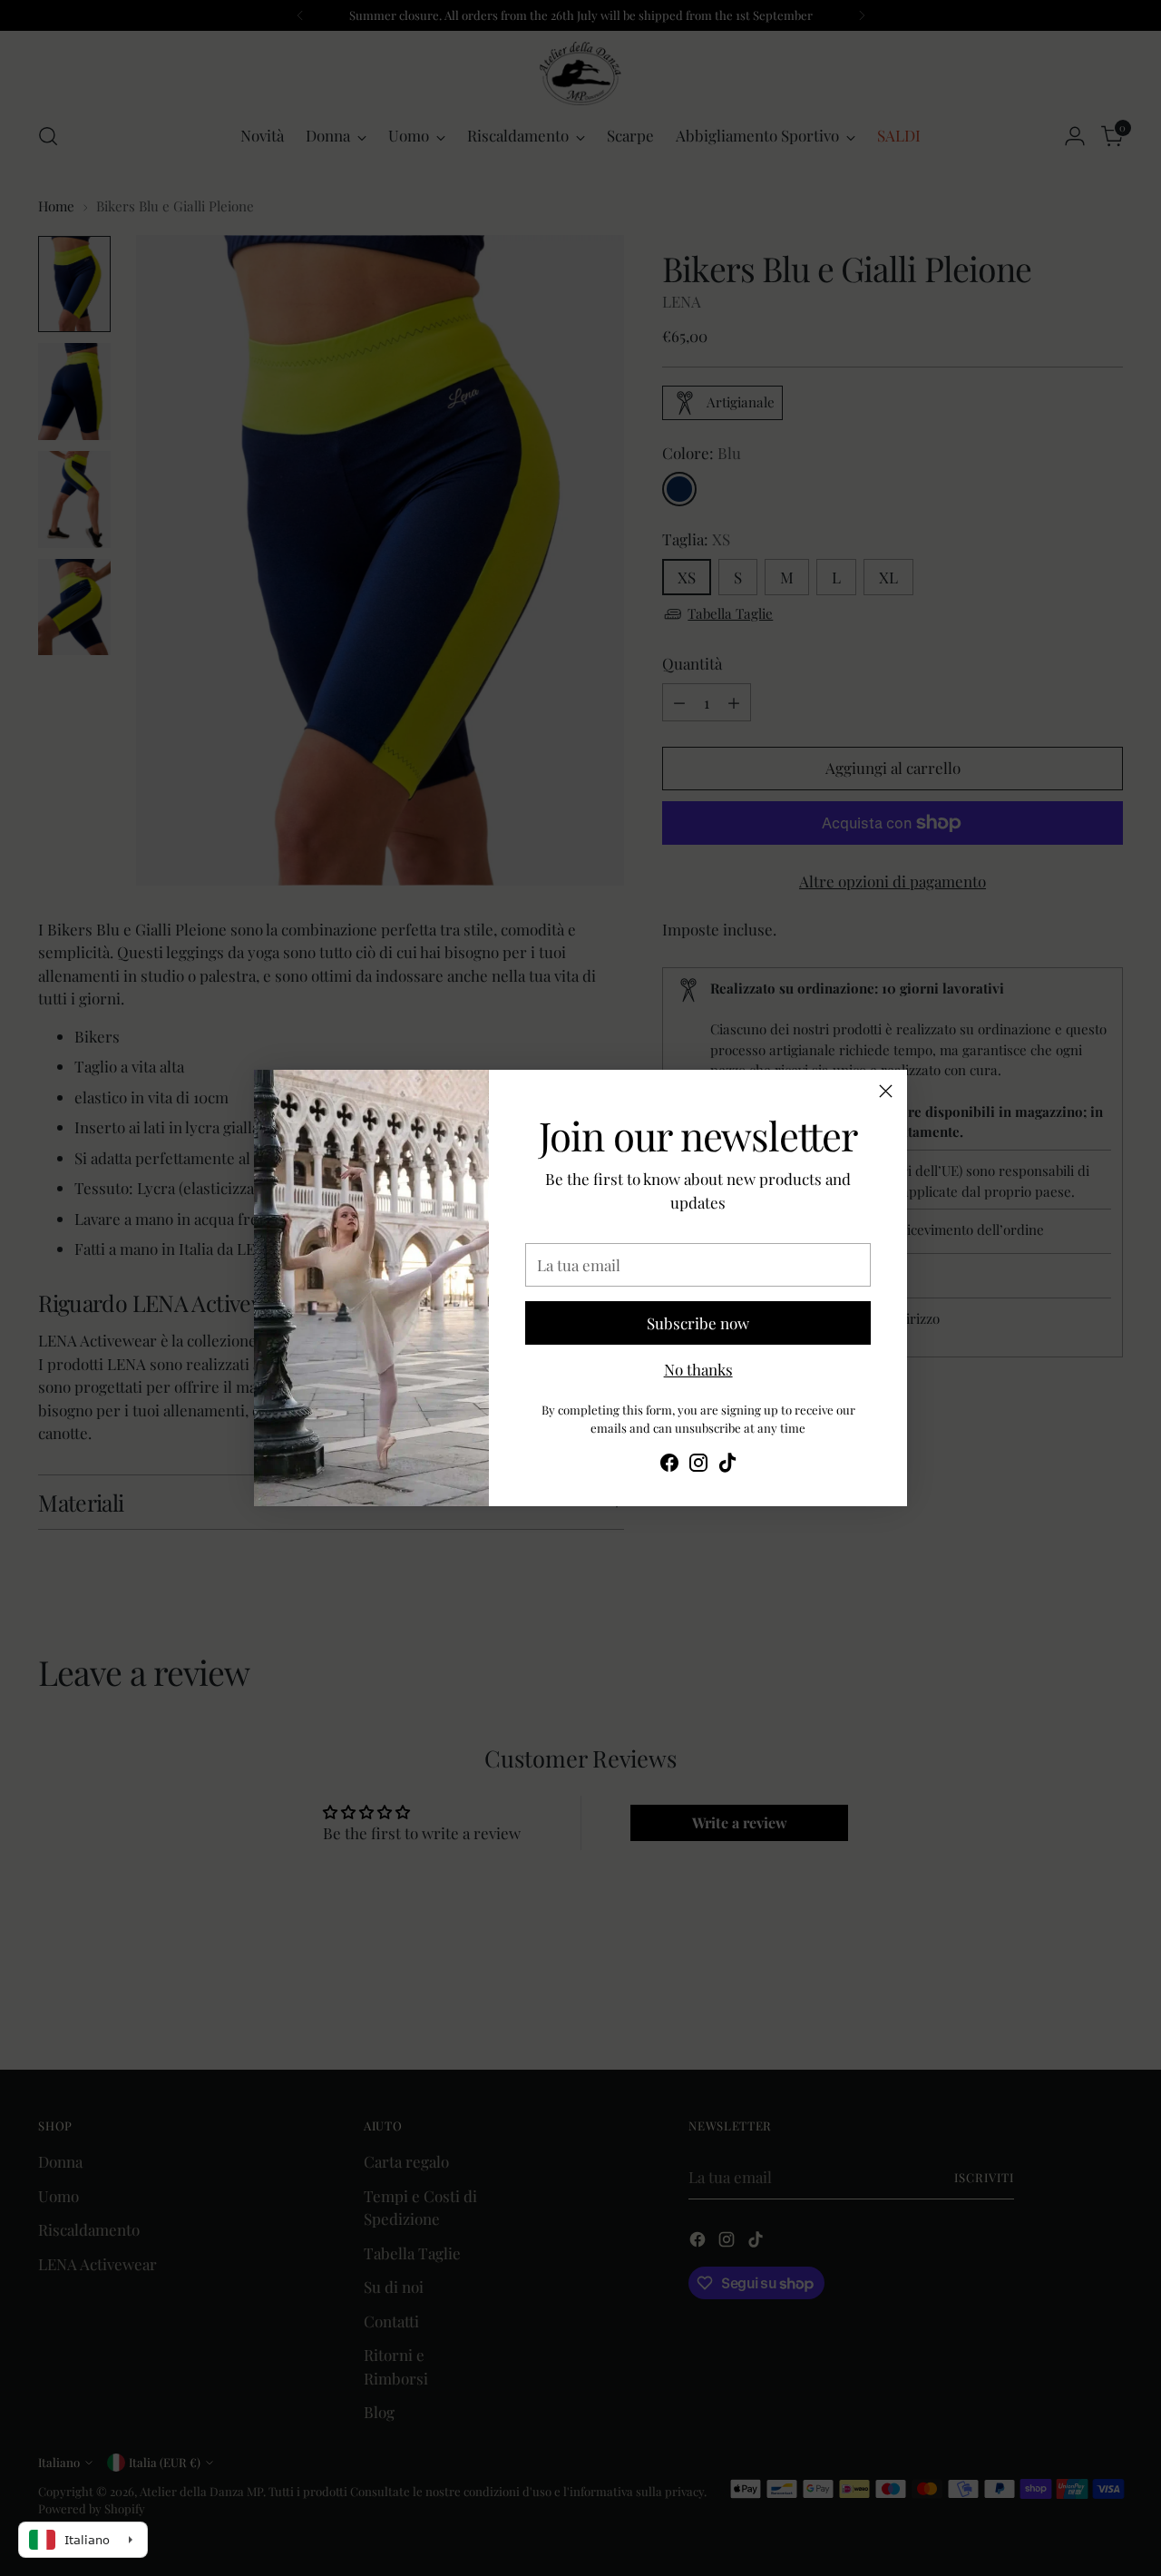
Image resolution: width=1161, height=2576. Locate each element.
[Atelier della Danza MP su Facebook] (669, 1466)
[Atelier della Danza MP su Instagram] (698, 1466)
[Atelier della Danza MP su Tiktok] (727, 1466)
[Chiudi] (886, 1091)
